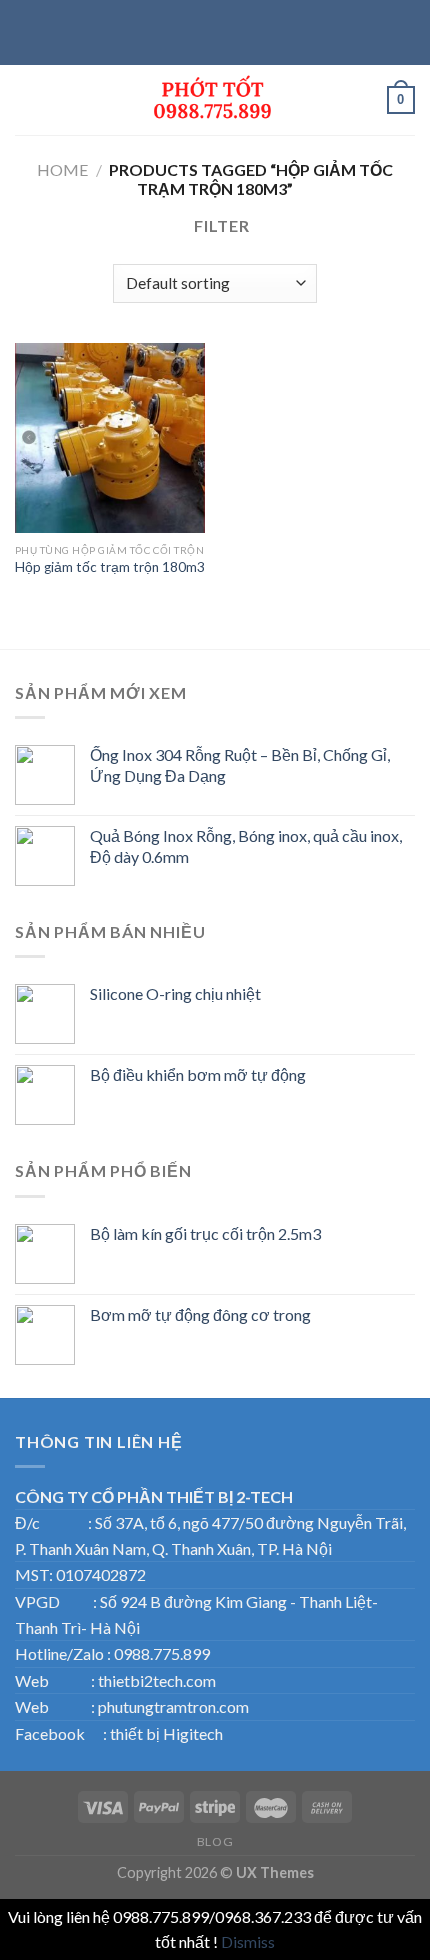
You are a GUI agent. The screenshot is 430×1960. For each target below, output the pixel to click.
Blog (215, 1841)
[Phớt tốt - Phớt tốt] (215, 100)
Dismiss (248, 1941)
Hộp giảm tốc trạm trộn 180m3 (110, 567)
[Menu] (27, 99)
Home (62, 169)
